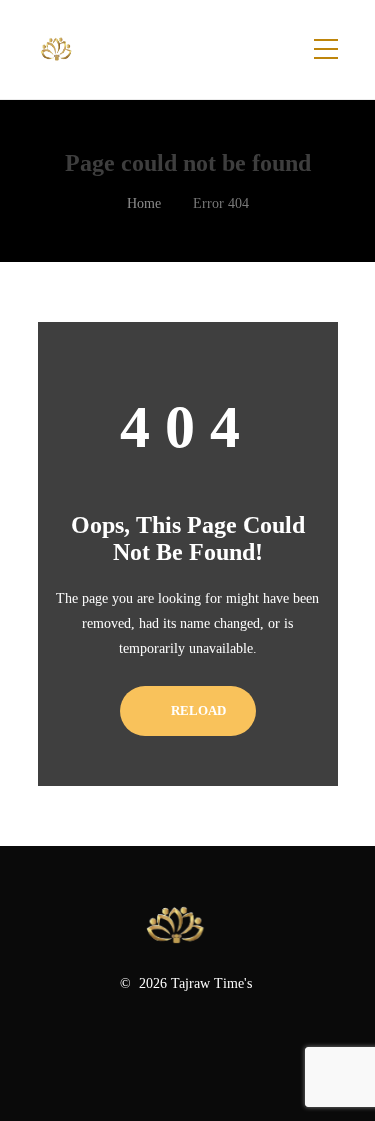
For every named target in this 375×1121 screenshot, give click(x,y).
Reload (197, 710)
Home (144, 203)
